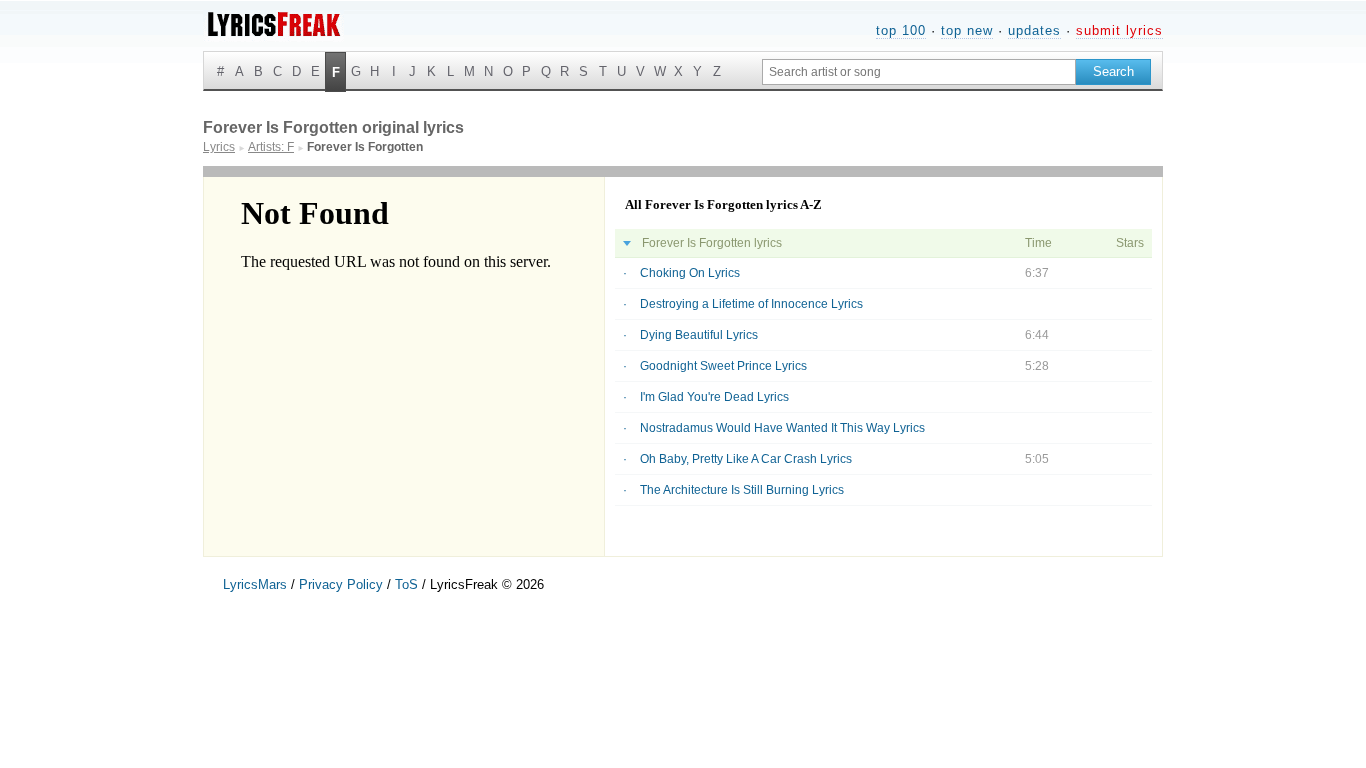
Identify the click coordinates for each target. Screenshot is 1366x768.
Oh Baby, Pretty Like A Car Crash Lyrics (746, 459)
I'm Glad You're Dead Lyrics (714, 397)
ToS (406, 584)
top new (967, 30)
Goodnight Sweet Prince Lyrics (723, 366)
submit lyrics (1119, 30)
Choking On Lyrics (690, 273)
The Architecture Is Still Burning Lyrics (742, 490)
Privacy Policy (341, 584)
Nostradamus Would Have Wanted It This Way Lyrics (782, 428)
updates (1034, 30)
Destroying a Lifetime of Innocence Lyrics (751, 304)
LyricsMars (255, 584)
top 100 (901, 30)
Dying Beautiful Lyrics (699, 335)
